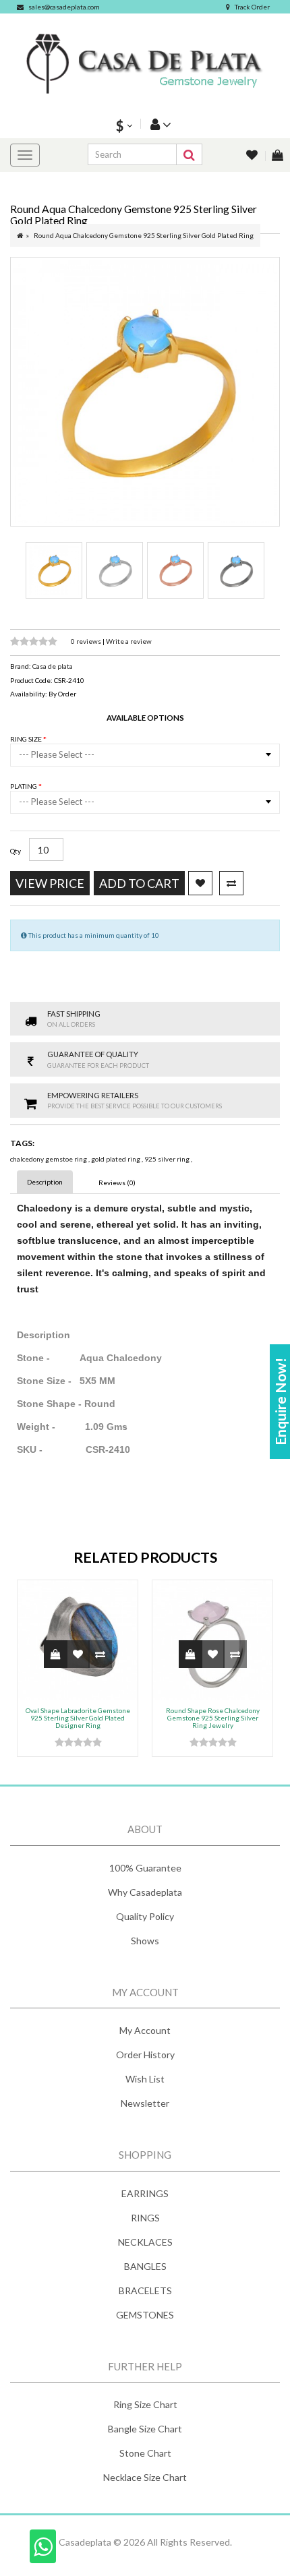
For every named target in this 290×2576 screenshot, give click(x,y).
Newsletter (145, 2103)
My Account (145, 2030)
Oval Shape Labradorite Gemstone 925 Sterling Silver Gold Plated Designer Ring (78, 1718)
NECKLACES (145, 2242)
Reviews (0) (117, 1182)
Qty (16, 851)
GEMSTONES (145, 2315)
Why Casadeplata (145, 1892)
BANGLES (145, 2266)
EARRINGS (145, 2193)
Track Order (252, 7)
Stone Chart (145, 2453)
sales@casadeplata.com (64, 7)
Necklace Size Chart (145, 2477)
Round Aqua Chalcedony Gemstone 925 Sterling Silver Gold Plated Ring (144, 235)
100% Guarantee (145, 1868)
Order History (145, 2055)
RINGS (145, 2218)
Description (45, 1182)
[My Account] (159, 124)
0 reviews (87, 641)
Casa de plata (53, 666)
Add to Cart (139, 883)
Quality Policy (145, 1916)
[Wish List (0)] (253, 156)
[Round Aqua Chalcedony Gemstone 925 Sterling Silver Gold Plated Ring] (145, 392)
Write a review (129, 641)
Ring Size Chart (145, 2404)
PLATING (24, 786)
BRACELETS (145, 2290)
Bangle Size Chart (145, 2429)
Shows (145, 1941)
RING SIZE (27, 739)
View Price (50, 883)
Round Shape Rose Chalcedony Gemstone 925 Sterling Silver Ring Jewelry (213, 1718)
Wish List (145, 2079)
